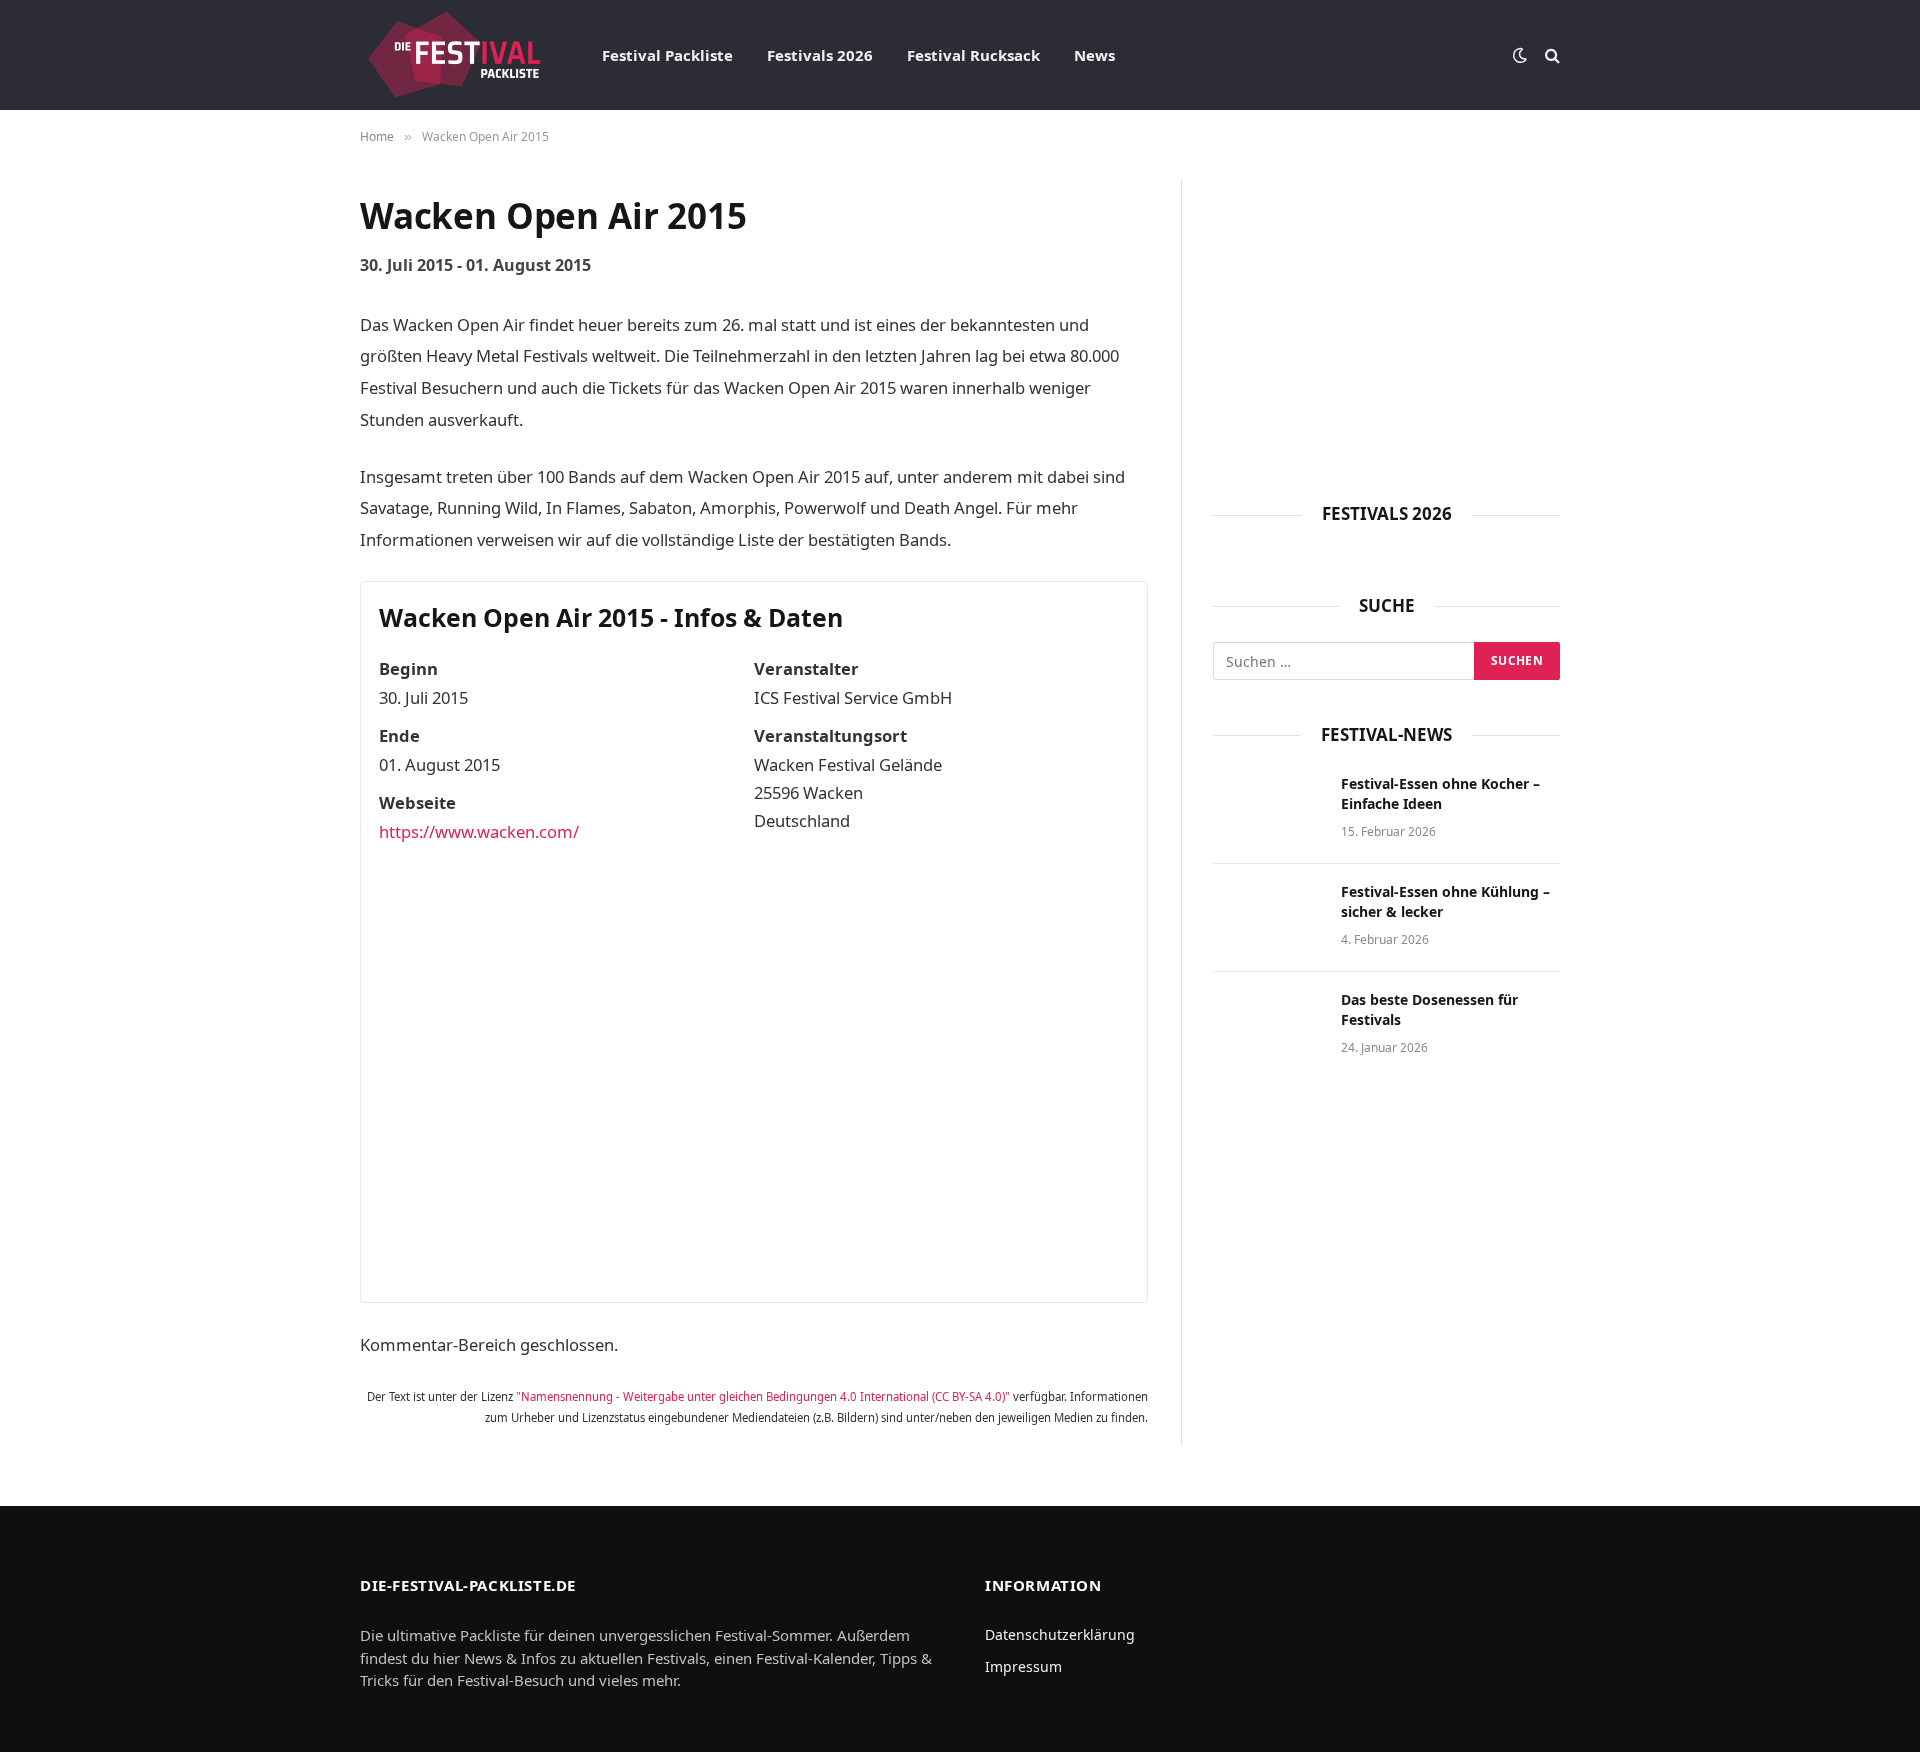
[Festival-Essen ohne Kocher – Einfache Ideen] (1268, 810)
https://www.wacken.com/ (479, 831)
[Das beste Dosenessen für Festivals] (1268, 1026)
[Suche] (1550, 55)
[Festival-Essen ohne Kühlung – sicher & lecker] (1268, 918)
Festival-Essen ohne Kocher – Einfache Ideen (1440, 793)
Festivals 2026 (820, 55)
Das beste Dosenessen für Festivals (1429, 1009)
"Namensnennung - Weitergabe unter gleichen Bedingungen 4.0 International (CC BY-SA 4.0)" (763, 1396)
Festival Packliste (667, 55)
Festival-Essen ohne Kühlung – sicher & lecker (1445, 901)
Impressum (1023, 1666)
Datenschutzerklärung (1060, 1634)
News (1094, 55)
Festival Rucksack (973, 55)
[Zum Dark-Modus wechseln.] (1520, 55)
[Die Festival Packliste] (455, 55)
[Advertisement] (1386, 319)
